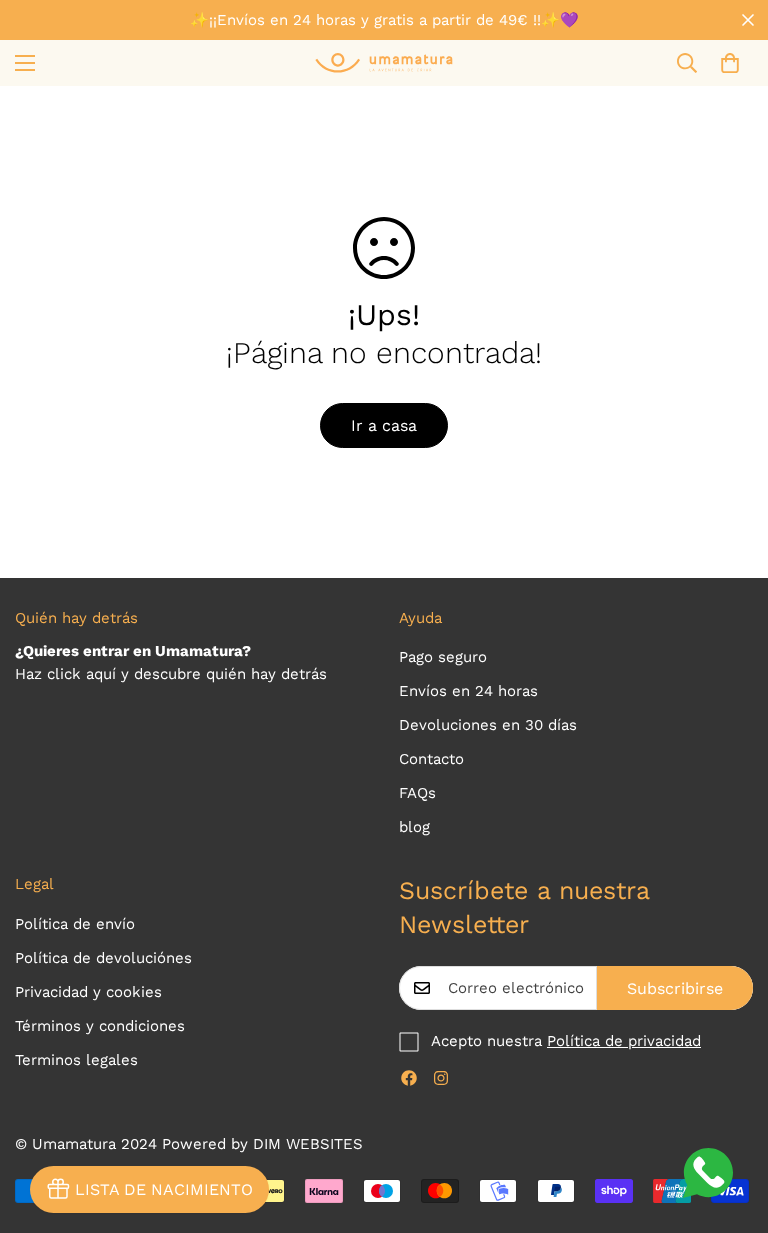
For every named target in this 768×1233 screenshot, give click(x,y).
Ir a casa (384, 425)
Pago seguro (443, 657)
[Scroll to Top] (729, 1124)
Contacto (431, 759)
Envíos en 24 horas (468, 691)
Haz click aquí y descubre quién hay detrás (171, 674)
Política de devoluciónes (103, 958)
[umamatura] (384, 62)
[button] (730, 63)
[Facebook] (409, 1078)
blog (414, 827)
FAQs (417, 793)
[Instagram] (441, 1078)
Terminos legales (76, 1060)
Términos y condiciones (100, 1026)
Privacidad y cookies (88, 992)
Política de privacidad (624, 1041)
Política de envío (75, 924)
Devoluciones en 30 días (488, 725)
